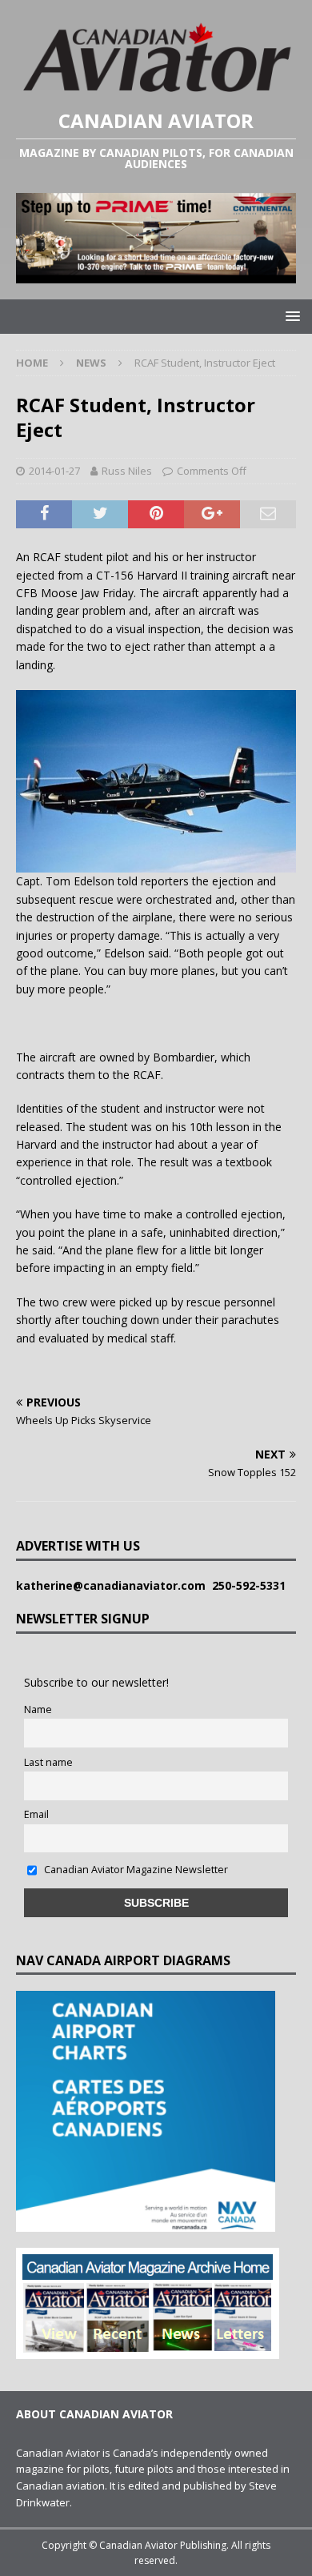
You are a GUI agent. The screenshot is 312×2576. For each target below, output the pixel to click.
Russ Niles (127, 471)
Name (38, 1709)
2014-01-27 (54, 471)
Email (36, 1814)
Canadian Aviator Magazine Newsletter (135, 1870)
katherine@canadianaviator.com (114, 1585)
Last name (48, 1762)
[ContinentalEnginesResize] (156, 273)
